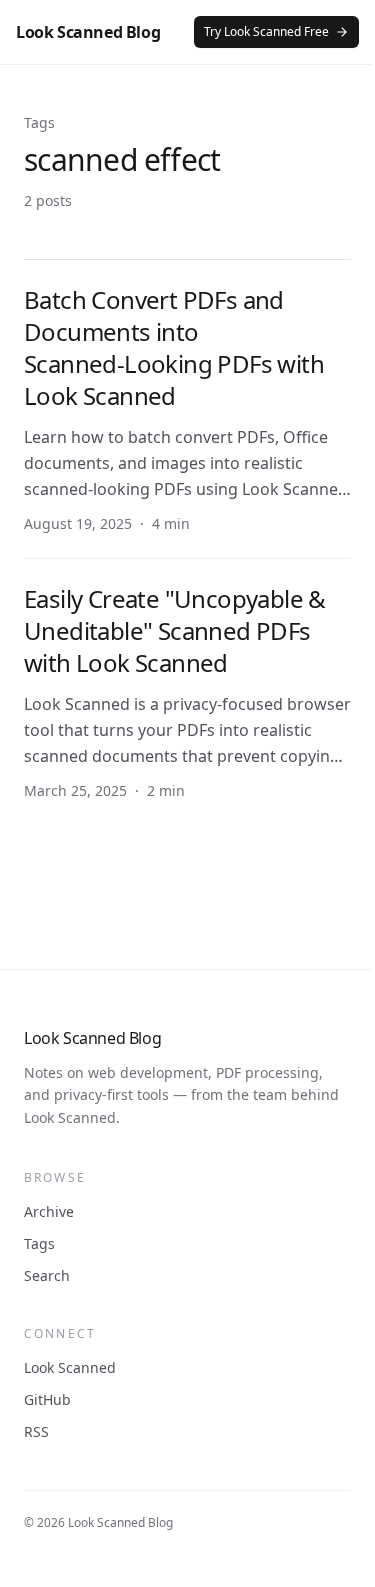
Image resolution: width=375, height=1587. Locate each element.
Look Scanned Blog (88, 32)
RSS (36, 1431)
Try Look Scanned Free (266, 31)
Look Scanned (70, 1367)
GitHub (47, 1399)
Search (47, 1275)
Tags (39, 1243)
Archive (49, 1211)
